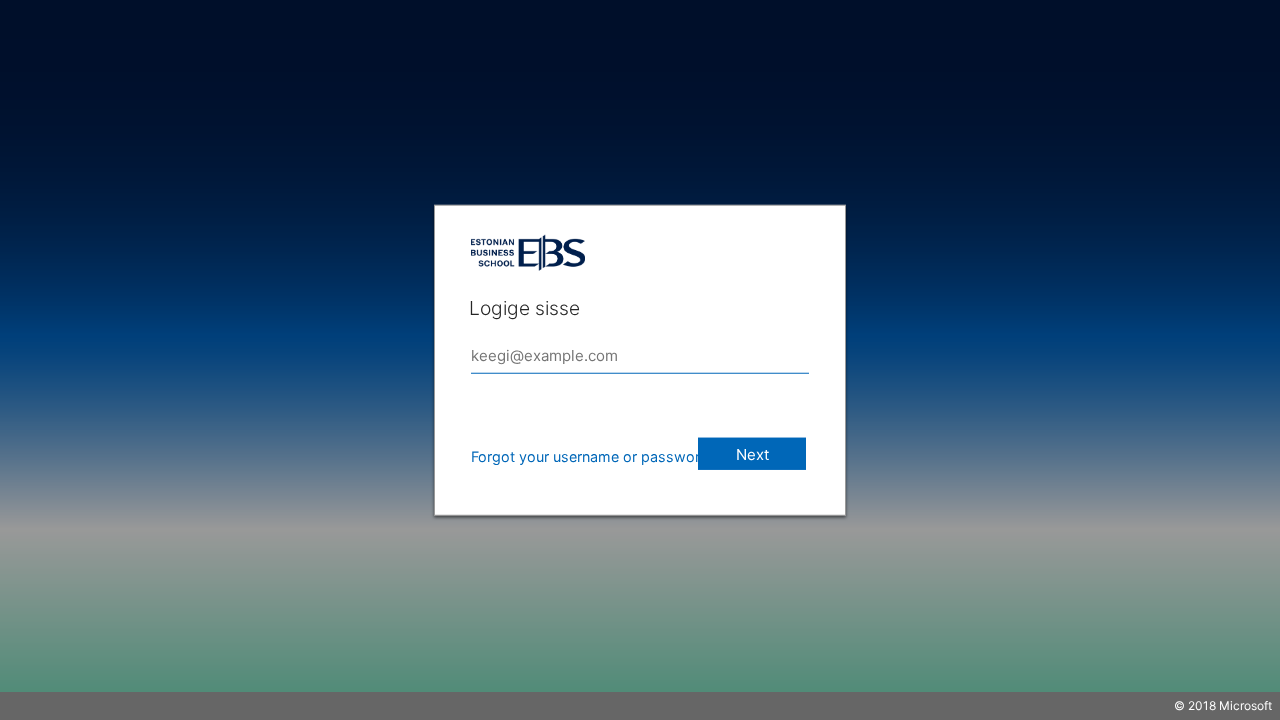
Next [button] (752, 454)
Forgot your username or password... (596, 456)
